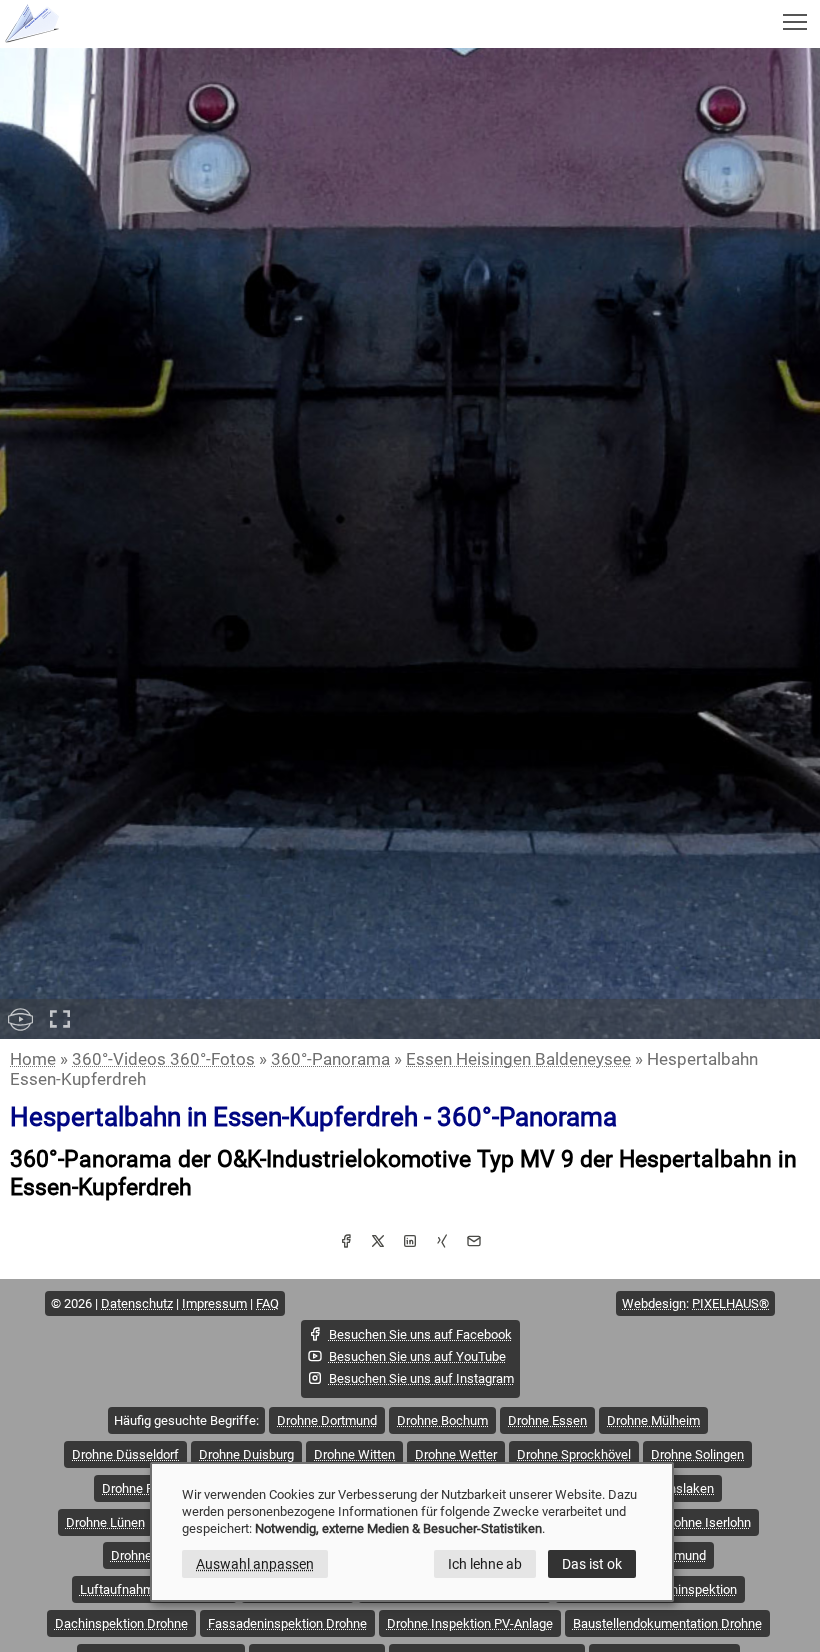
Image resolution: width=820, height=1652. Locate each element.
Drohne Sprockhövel (574, 1454)
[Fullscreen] (60, 1019)
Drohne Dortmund (327, 1420)
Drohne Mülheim (653, 1420)
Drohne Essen (547, 1420)
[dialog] (412, 1532)
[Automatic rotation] (20, 1019)
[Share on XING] (442, 1243)
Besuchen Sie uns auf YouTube (417, 1356)
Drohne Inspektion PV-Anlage (470, 1623)
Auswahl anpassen (255, 1564)
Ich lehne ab (485, 1564)
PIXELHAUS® (730, 1303)
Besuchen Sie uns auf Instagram (421, 1378)
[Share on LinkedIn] (410, 1243)
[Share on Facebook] (346, 1243)
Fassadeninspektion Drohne (287, 1623)
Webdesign (654, 1303)
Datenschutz (137, 1303)
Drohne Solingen (697, 1454)
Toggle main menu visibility (795, 20)
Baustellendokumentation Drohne (667, 1623)
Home (33, 1059)
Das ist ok (592, 1564)
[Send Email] (474, 1243)
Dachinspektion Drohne (121, 1623)
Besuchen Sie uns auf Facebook (420, 1334)
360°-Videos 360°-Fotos (163, 1059)
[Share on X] (378, 1243)
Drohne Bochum (442, 1420)
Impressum (214, 1303)
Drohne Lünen (105, 1522)
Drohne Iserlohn (706, 1522)
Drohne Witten (354, 1454)
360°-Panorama (330, 1059)
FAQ (267, 1303)
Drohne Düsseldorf (125, 1454)
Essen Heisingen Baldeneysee (518, 1059)
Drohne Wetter (456, 1454)
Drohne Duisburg (246, 1454)
